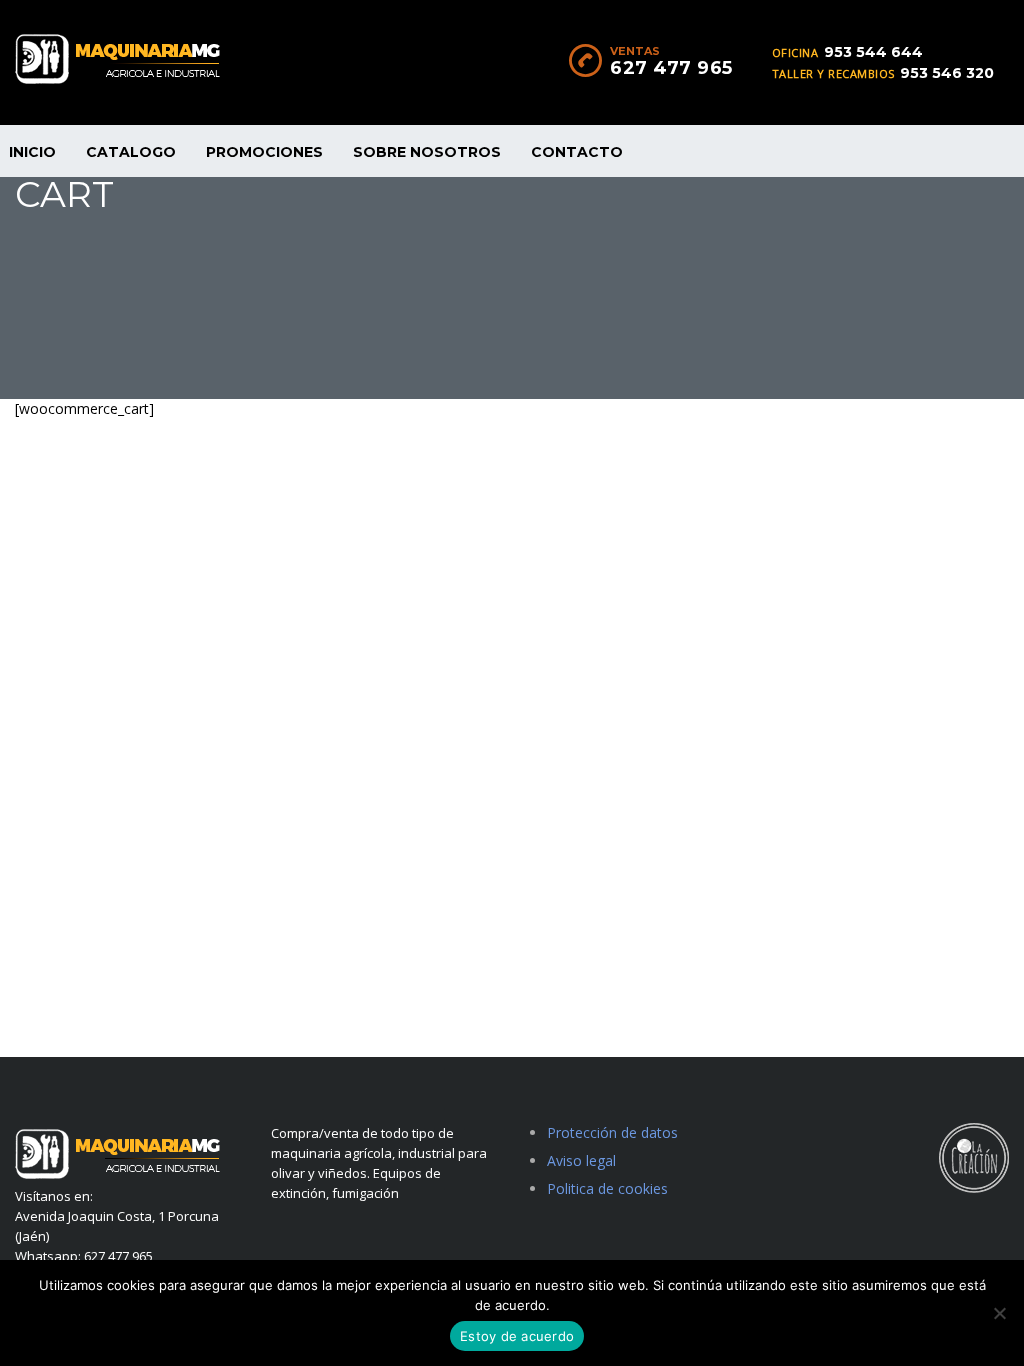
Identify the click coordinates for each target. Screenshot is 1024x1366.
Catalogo (131, 152)
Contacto (577, 152)
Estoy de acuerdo (517, 1336)
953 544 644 (873, 52)
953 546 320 (947, 73)
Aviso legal (581, 1160)
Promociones (264, 152)
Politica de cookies (607, 1188)
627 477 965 (671, 68)
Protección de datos (612, 1132)
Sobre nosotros (427, 152)
